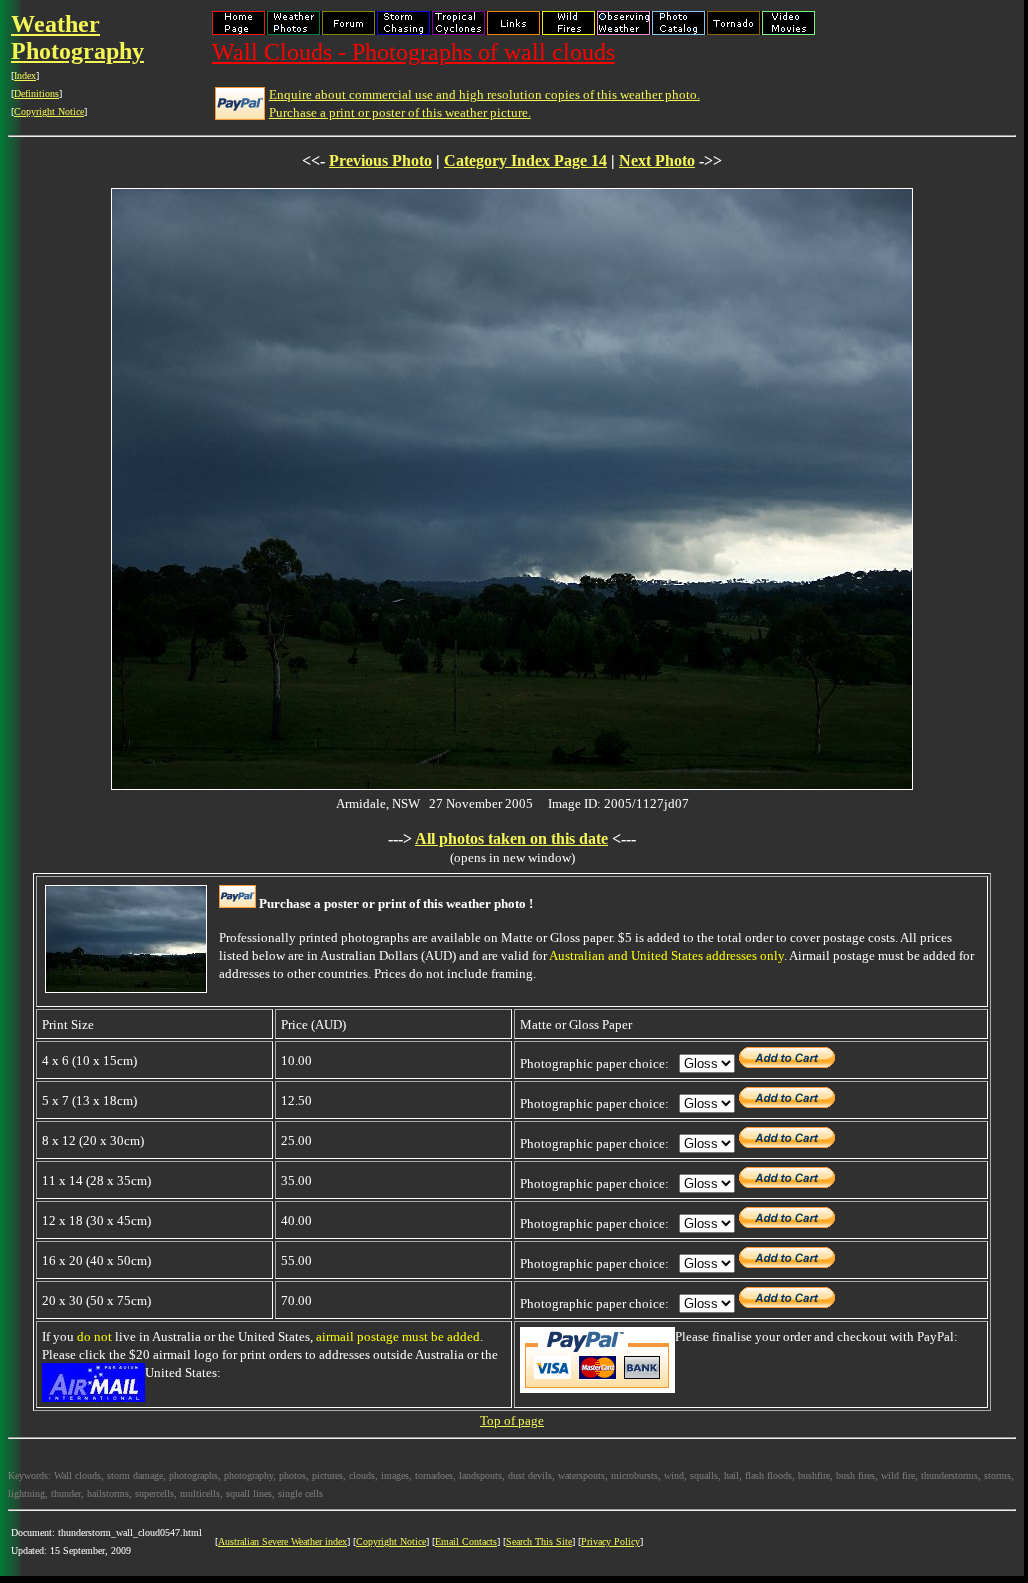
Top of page (512, 1420)
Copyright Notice (49, 111)
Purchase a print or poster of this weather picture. (400, 112)
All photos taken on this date (511, 838)
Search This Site (539, 1541)
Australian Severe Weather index (282, 1541)
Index (25, 75)
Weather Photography (77, 37)
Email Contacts (466, 1541)
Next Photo (657, 160)
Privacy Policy (610, 1541)
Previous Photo (380, 160)
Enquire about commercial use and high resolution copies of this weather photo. (484, 94)
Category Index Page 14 (525, 160)
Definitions (36, 93)
